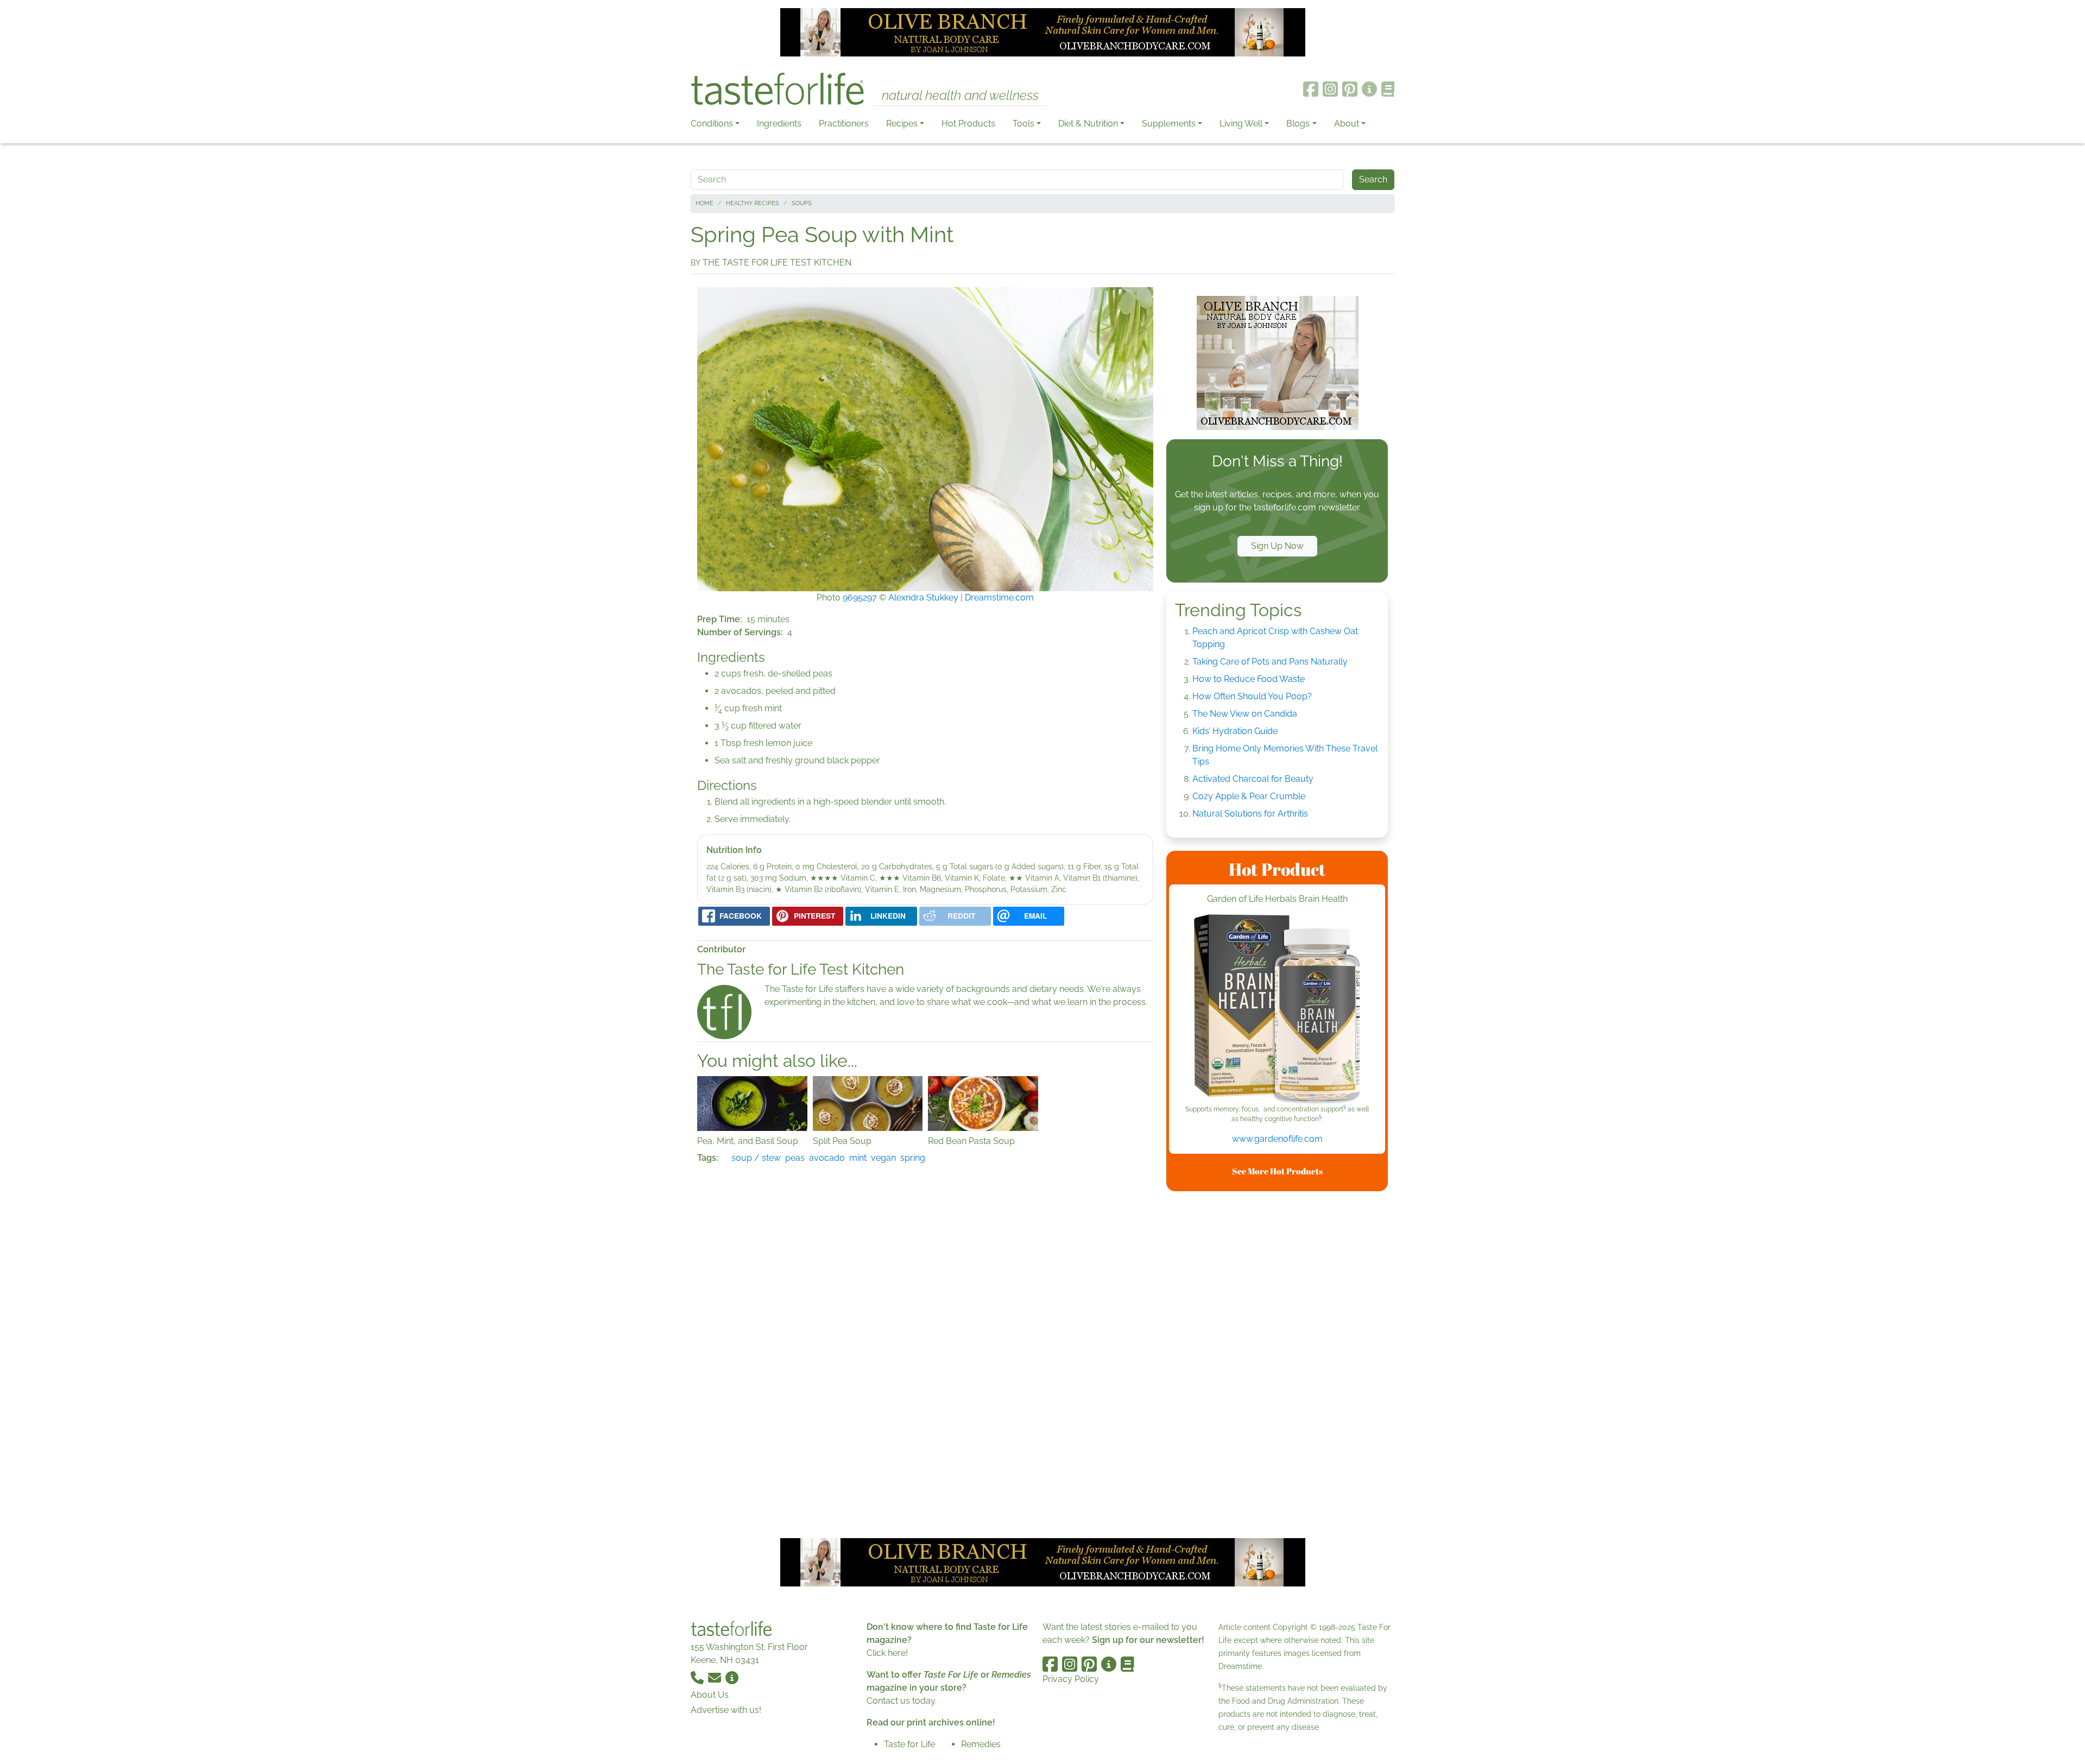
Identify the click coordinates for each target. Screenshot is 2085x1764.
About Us (710, 1695)
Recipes (902, 124)
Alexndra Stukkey (923, 598)
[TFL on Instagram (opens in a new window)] (1330, 89)
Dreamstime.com (999, 598)
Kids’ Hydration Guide (1235, 731)
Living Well (1241, 124)
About (1347, 124)
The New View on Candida (1245, 714)
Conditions (712, 124)
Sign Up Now (1277, 546)
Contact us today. (902, 1701)
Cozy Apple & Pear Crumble (1249, 796)
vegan (883, 1158)
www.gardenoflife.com (1277, 1139)
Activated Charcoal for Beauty (1253, 779)
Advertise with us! (726, 1710)
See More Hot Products (1277, 1171)
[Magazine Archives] (1388, 89)
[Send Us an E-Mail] (716, 1677)
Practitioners (844, 124)
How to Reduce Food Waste (1249, 679)
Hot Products (968, 124)
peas (795, 1158)
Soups (802, 203)
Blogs (1298, 124)
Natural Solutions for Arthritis (1250, 814)
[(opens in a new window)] (1277, 1009)
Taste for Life (909, 1744)
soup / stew (756, 1158)
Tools (1023, 124)
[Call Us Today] (698, 1677)
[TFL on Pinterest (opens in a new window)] (1350, 89)
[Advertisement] (1277, 1363)
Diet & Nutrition (1088, 124)
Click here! (887, 1653)
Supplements (1169, 124)
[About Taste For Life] (1369, 89)
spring (913, 1158)
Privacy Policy (1071, 1679)
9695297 (860, 598)
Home (705, 203)
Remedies (981, 1744)
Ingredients (779, 124)
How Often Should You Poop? (1252, 696)
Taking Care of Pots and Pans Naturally (1270, 662)
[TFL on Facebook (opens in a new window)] (1311, 89)
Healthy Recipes (753, 203)
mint (858, 1158)
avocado (827, 1158)
